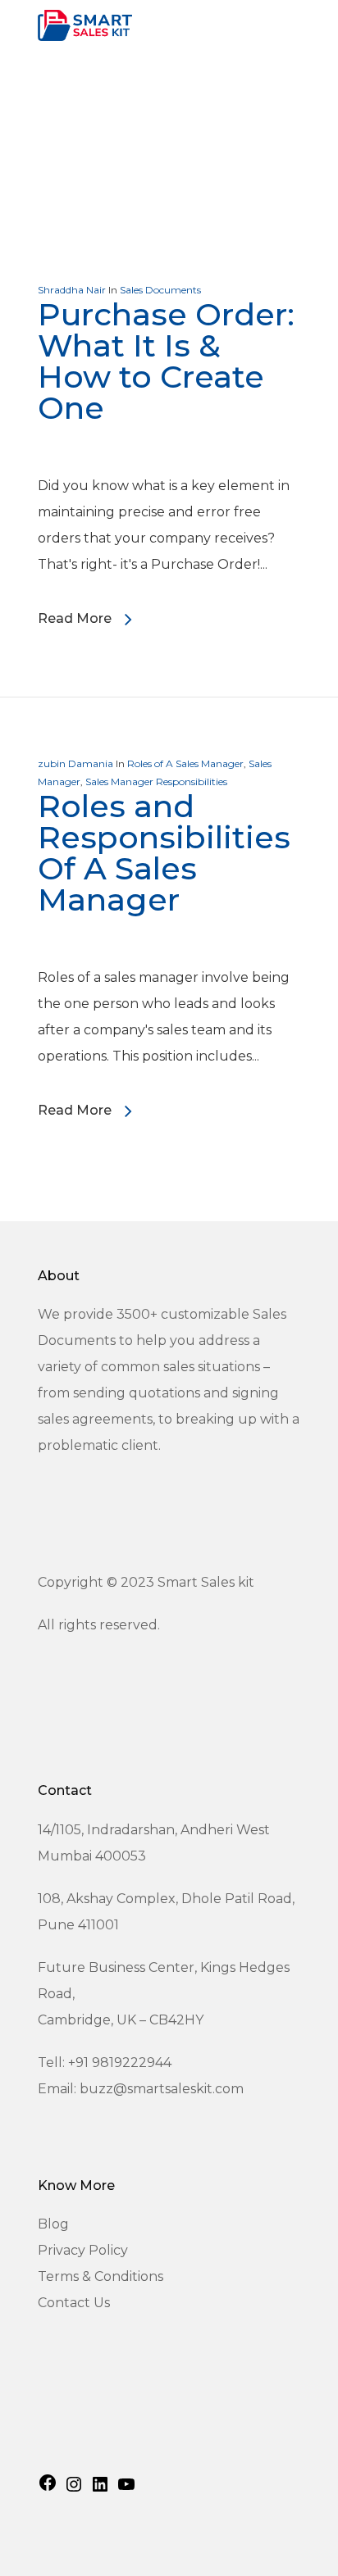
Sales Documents (160, 290)
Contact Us (74, 2303)
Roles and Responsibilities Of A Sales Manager (164, 853)
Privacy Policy (83, 2250)
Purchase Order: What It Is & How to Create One (166, 361)
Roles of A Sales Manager (185, 763)
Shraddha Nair (72, 290)
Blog (53, 2224)
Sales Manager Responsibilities (156, 781)
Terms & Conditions (100, 2276)
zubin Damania (75, 763)
